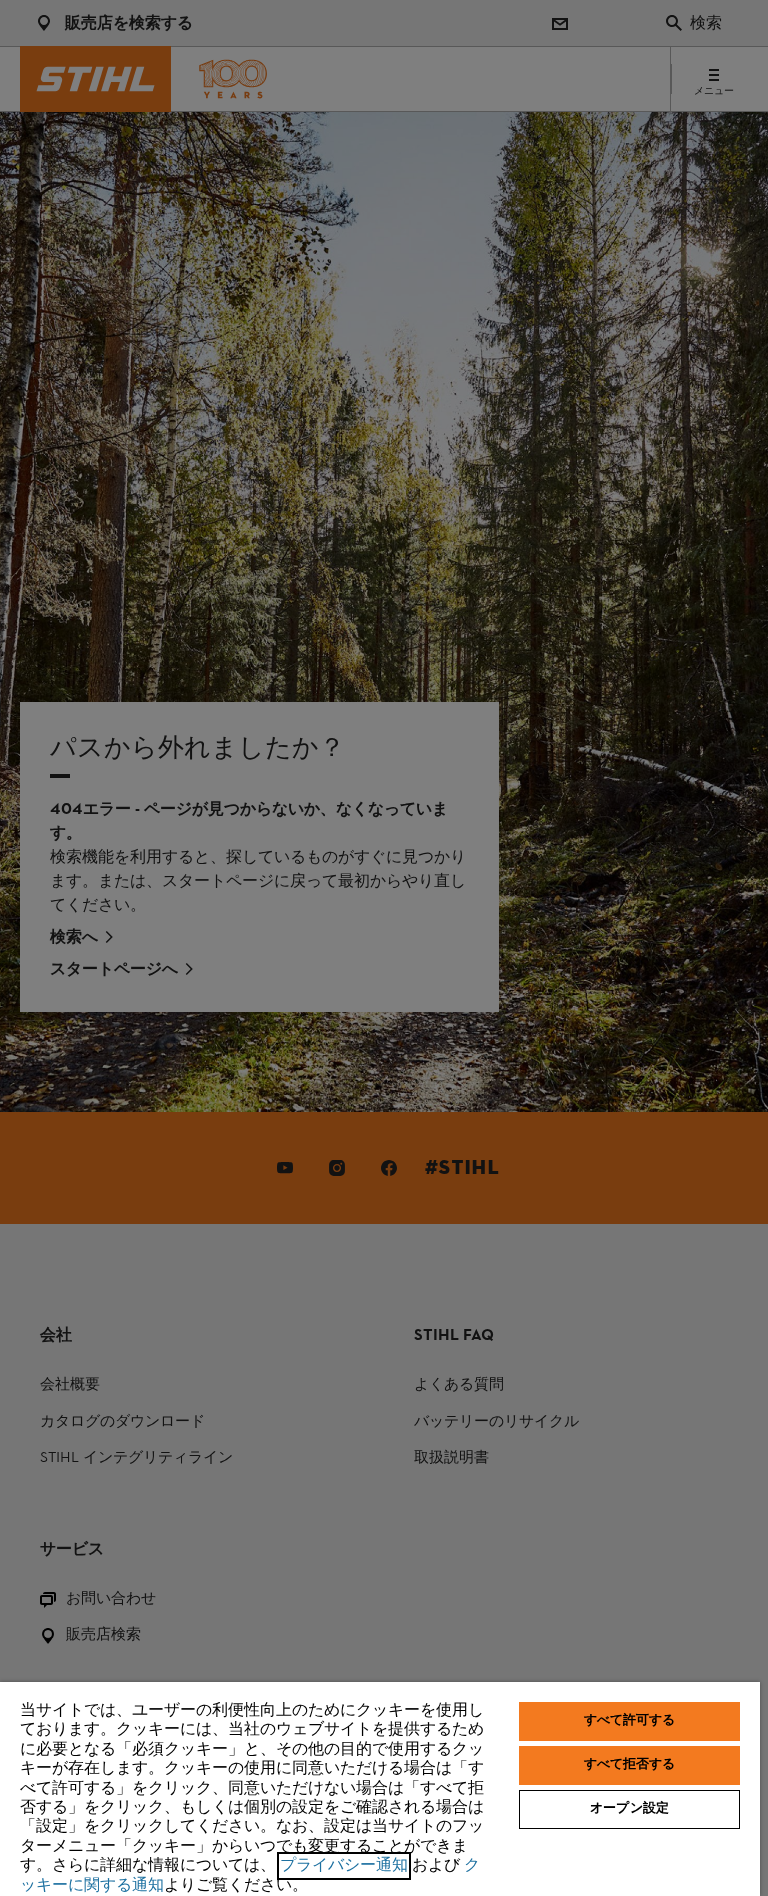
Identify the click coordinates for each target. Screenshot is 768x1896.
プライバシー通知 (344, 1866)
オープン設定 (629, 1809)
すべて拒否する (630, 1765)
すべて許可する (630, 1721)
